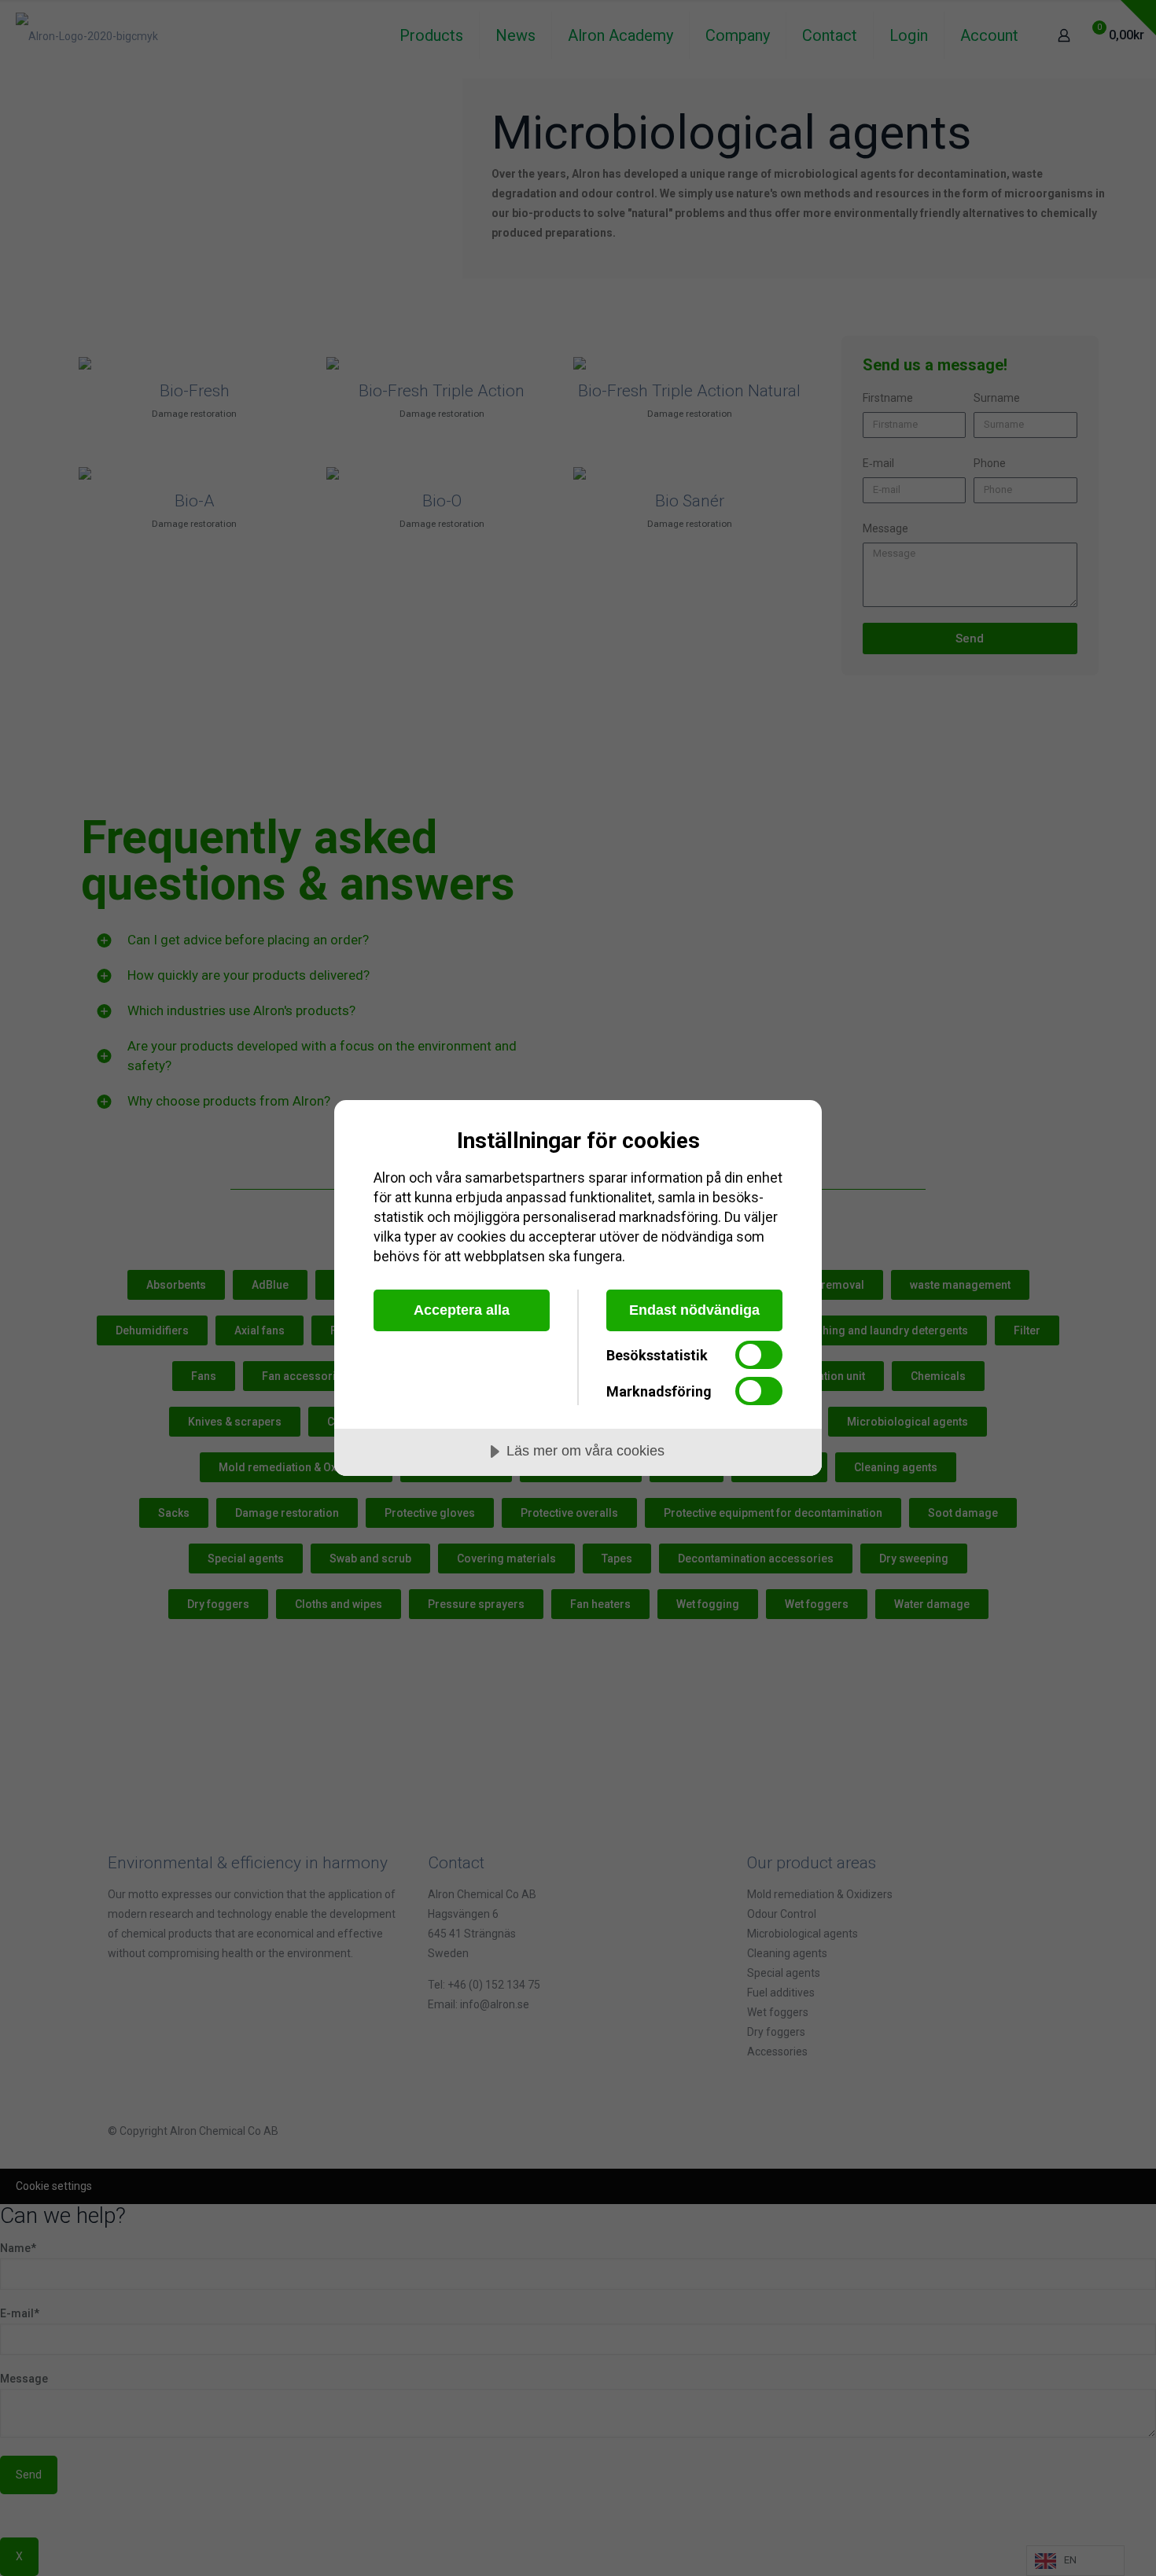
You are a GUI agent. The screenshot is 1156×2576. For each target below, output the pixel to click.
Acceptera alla (462, 1310)
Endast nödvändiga (694, 1310)
